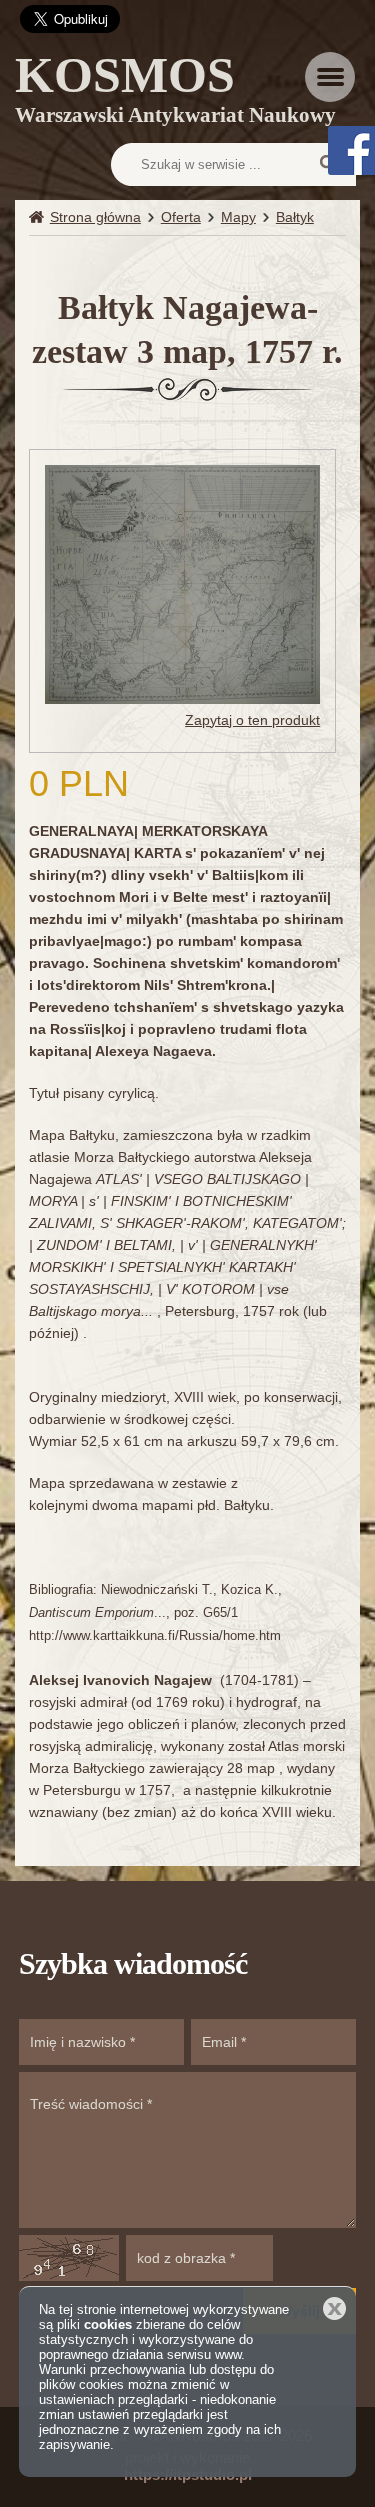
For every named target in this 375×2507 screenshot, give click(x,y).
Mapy (238, 217)
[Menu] (330, 77)
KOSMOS (175, 93)
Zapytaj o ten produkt (252, 720)
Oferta (181, 217)
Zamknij (334, 2308)
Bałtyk (295, 217)
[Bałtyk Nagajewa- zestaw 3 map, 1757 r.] (182, 583)
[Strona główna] (39, 217)
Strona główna (95, 217)
